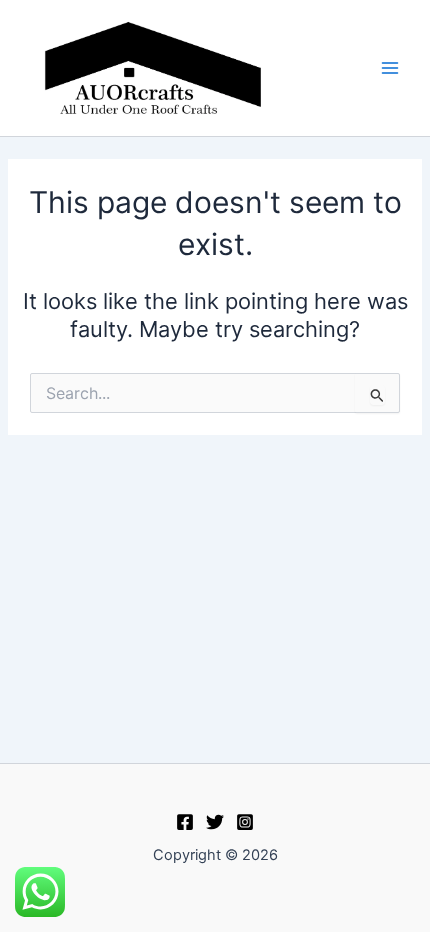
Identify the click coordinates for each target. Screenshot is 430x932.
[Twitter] (215, 822)
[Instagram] (245, 822)
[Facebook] (185, 822)
